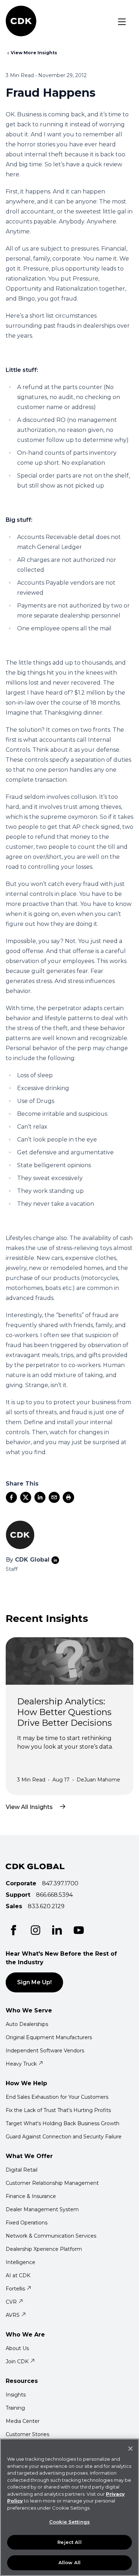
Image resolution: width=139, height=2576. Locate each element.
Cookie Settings (69, 2522)
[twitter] (26, 1497)
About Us (17, 2348)
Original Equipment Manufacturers (49, 2037)
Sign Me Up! (34, 1982)
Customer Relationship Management (52, 2183)
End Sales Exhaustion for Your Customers (57, 2097)
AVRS (13, 2315)
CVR (11, 2302)
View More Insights (34, 53)
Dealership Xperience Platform (44, 2249)
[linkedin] (40, 1497)
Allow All (69, 2562)
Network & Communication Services (51, 2236)
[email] (54, 1497)
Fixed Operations (27, 2223)
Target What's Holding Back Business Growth (63, 2123)
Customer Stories (27, 2434)
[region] (69, 2507)
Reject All (69, 2542)
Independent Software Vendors (45, 2051)
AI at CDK (18, 2275)
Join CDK (17, 2361)
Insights (16, 2395)
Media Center (23, 2421)
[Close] (130, 2449)
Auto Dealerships (27, 2024)
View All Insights (29, 1807)
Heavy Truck (21, 2064)
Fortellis (15, 2289)
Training (15, 2408)
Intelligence (20, 2262)
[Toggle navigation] (122, 22)
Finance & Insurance (31, 2196)
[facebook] (11, 1497)
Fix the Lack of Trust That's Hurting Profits (58, 2110)
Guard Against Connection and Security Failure (64, 2137)
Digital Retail (22, 2170)
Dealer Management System (42, 2209)
